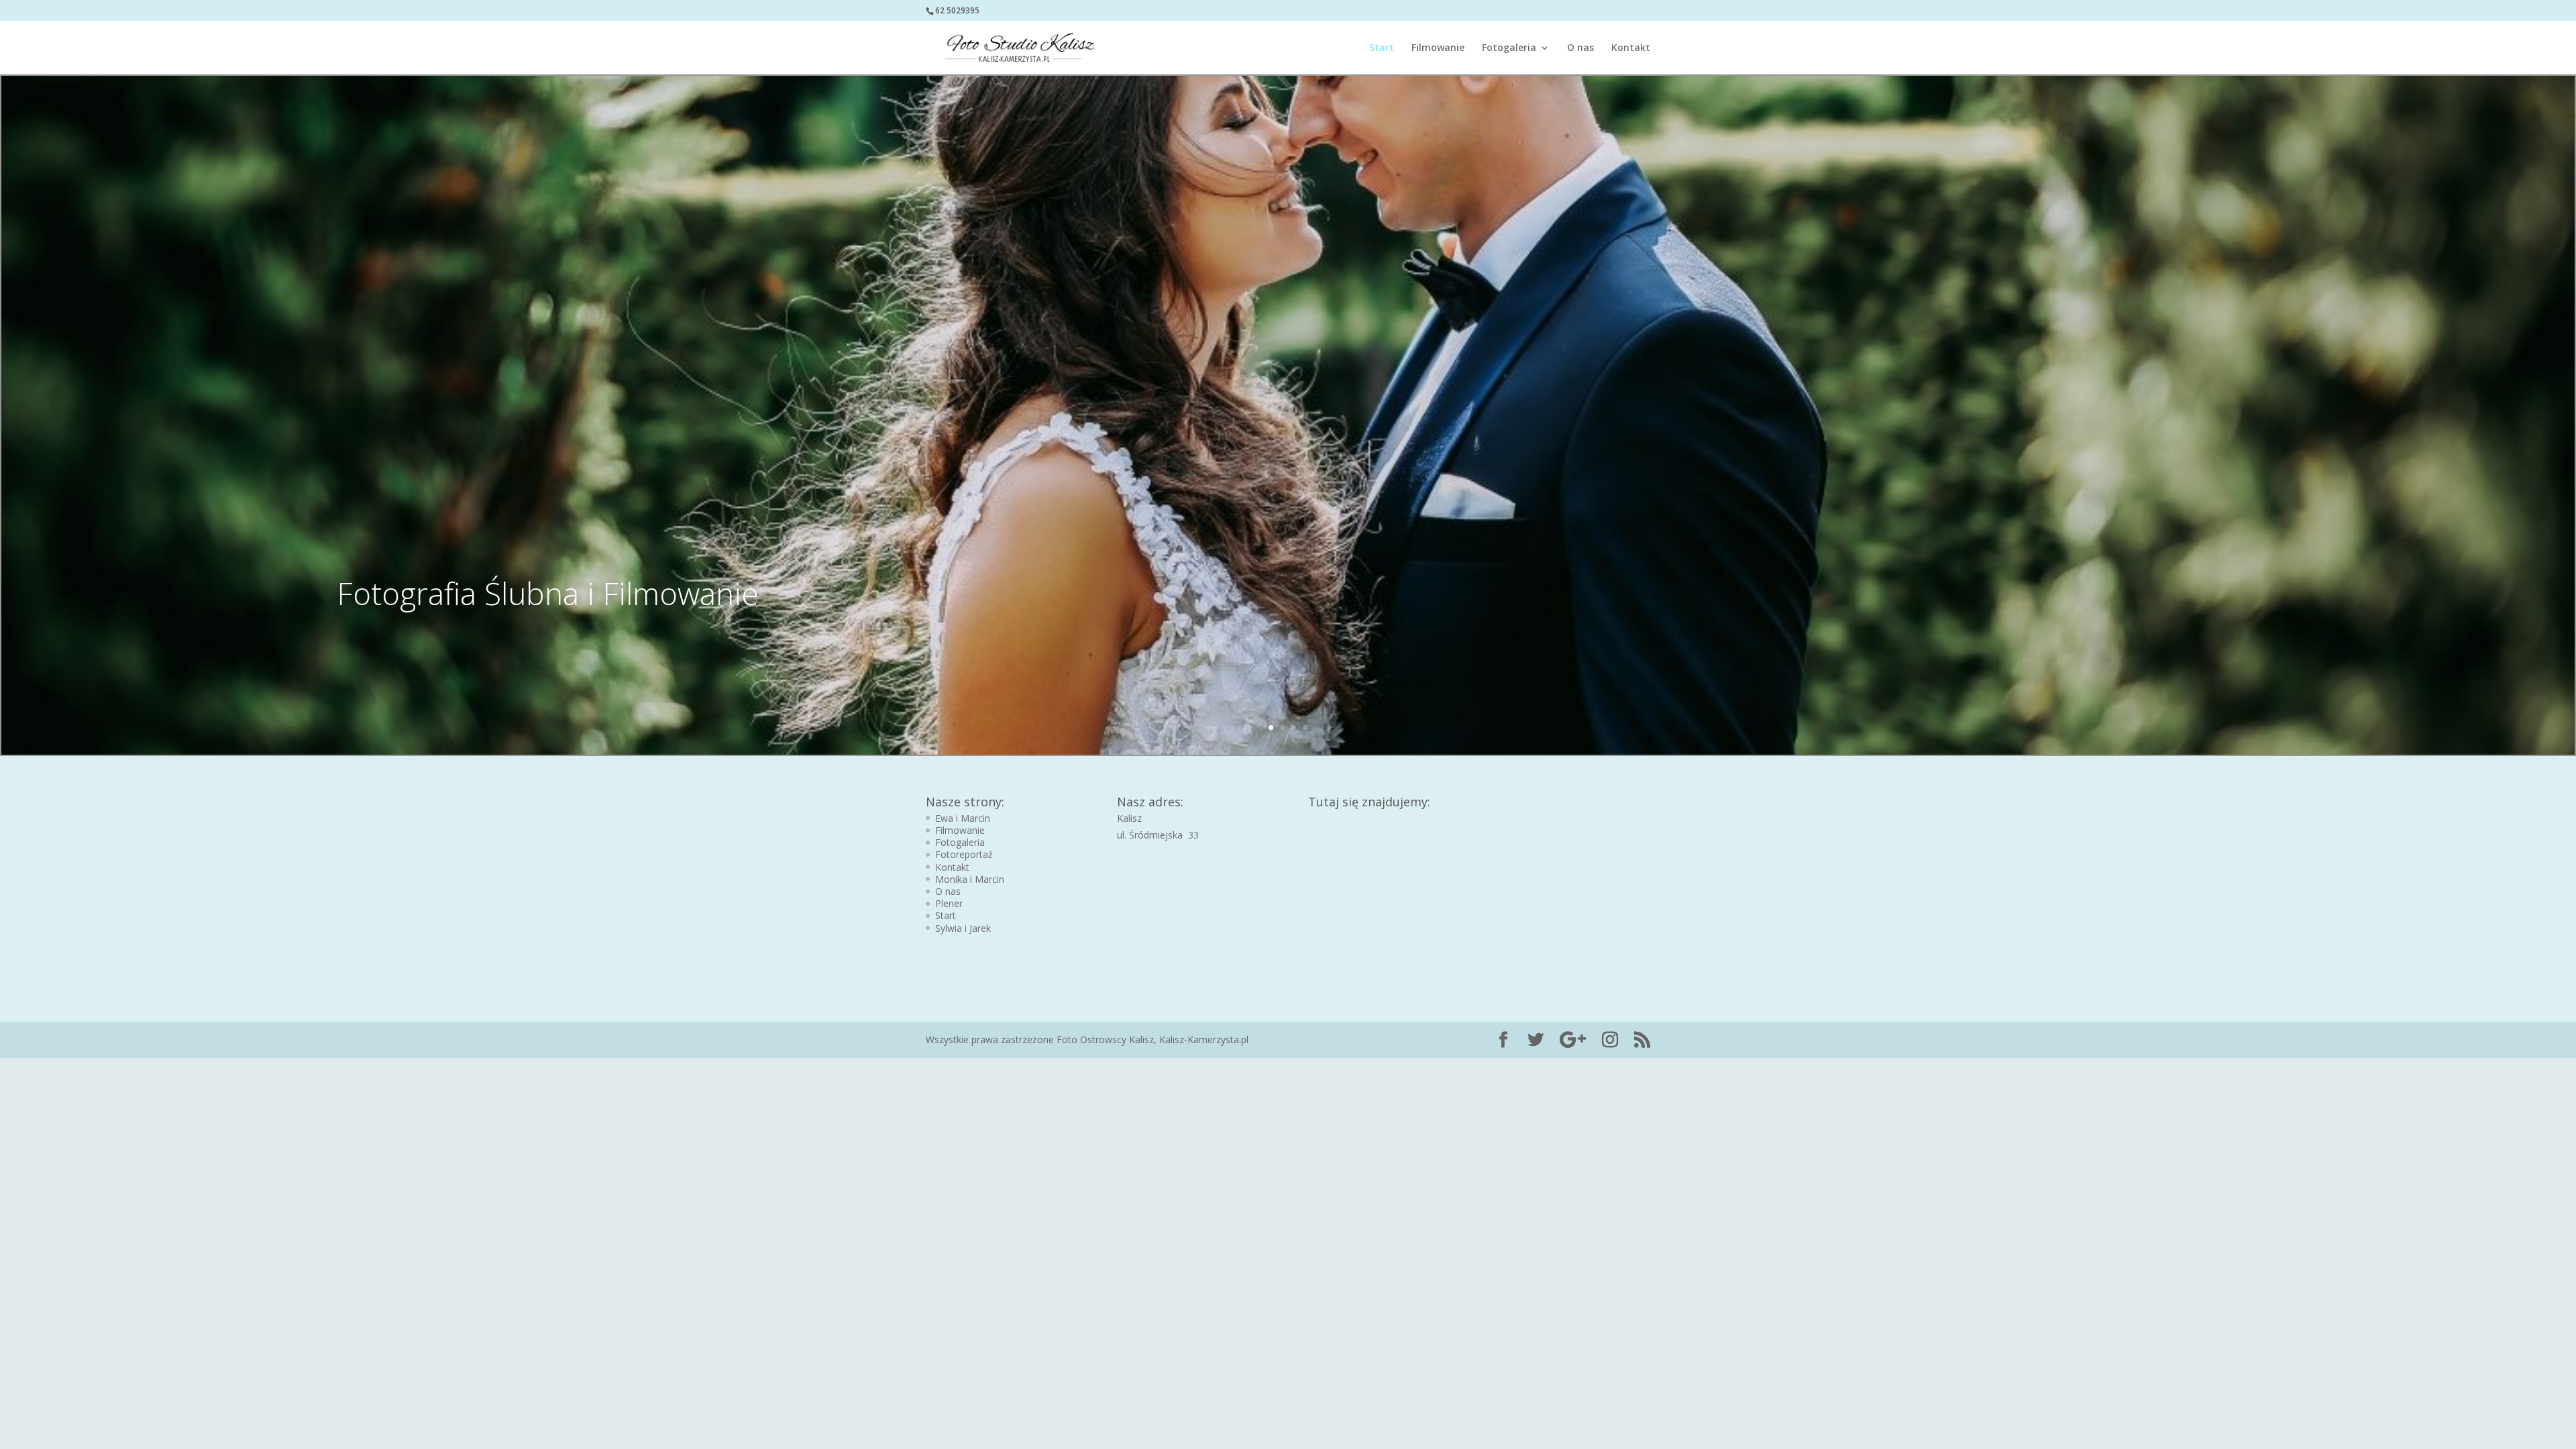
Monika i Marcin (970, 879)
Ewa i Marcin (963, 818)
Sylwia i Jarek (963, 928)
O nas (1580, 48)
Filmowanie (1438, 48)
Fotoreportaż (964, 854)
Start (1382, 48)
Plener (949, 903)
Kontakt (1631, 48)
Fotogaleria (1509, 48)
